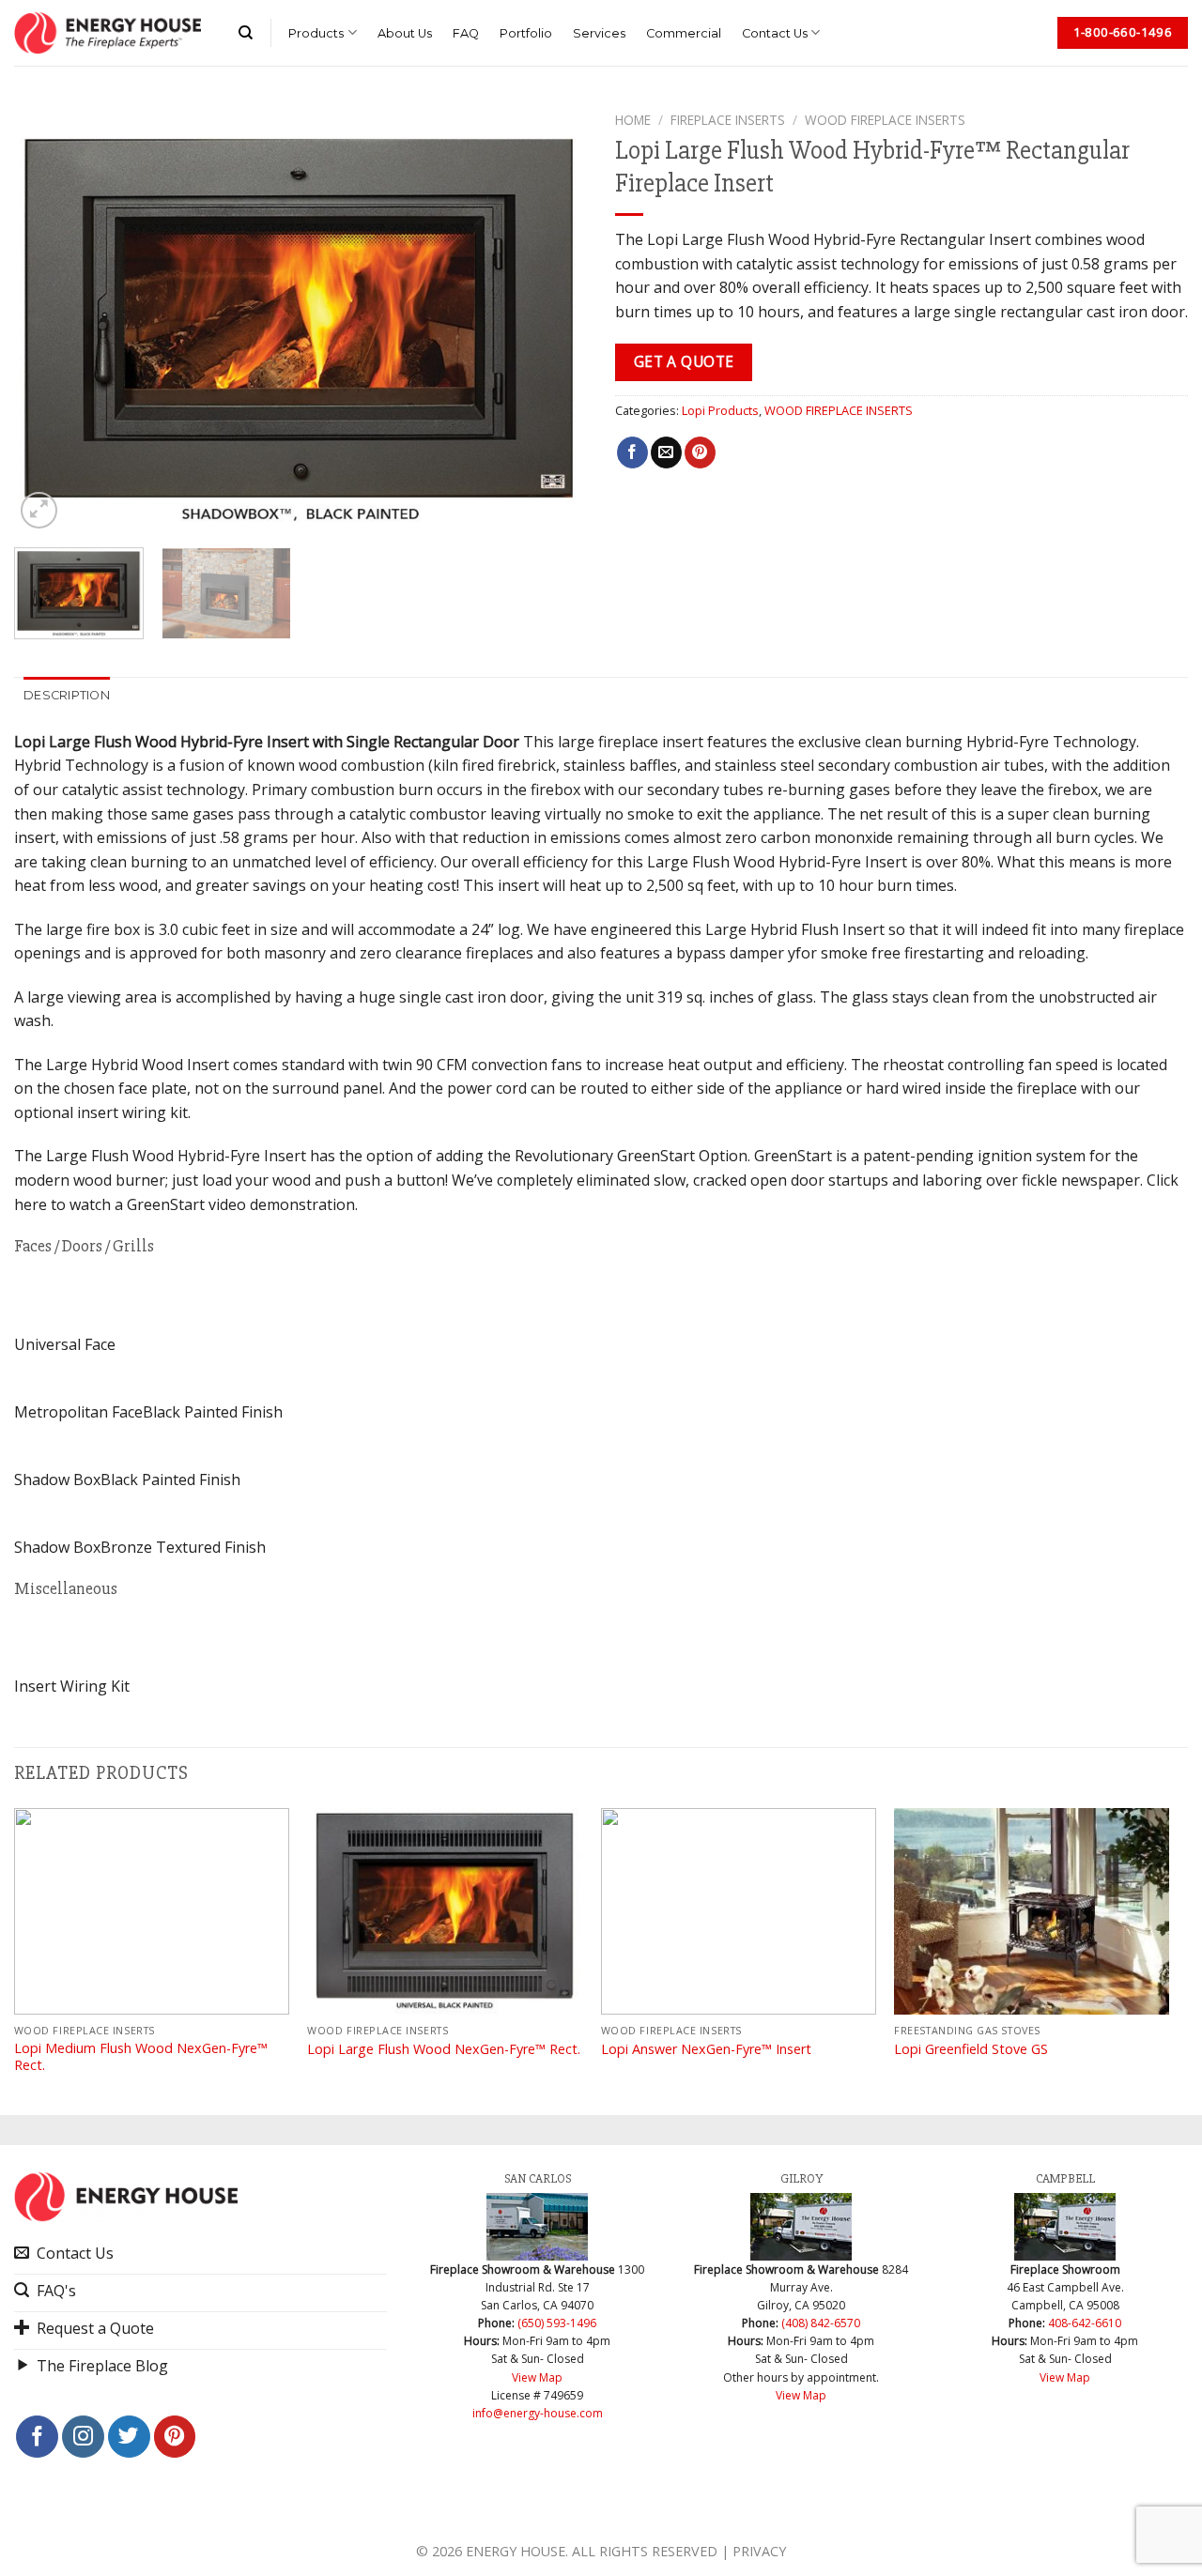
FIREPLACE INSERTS (728, 120)
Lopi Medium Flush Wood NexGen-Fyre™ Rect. (141, 2057)
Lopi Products (720, 410)
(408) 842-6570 (821, 2323)
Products (316, 33)
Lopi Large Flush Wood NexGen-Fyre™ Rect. (444, 2049)
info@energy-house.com (538, 2413)
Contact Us (775, 33)
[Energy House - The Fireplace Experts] (108, 33)
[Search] (246, 33)
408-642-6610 (1085, 2323)
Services (599, 33)
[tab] (67, 696)
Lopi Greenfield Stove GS (971, 2049)
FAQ (466, 33)
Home (633, 120)
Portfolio (526, 33)
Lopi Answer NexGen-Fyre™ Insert (706, 2049)
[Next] (552, 318)
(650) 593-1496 (557, 2323)
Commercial (684, 33)
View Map (537, 2377)
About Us (405, 33)
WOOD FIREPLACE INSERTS (885, 120)
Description (67, 695)
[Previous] (49, 318)
